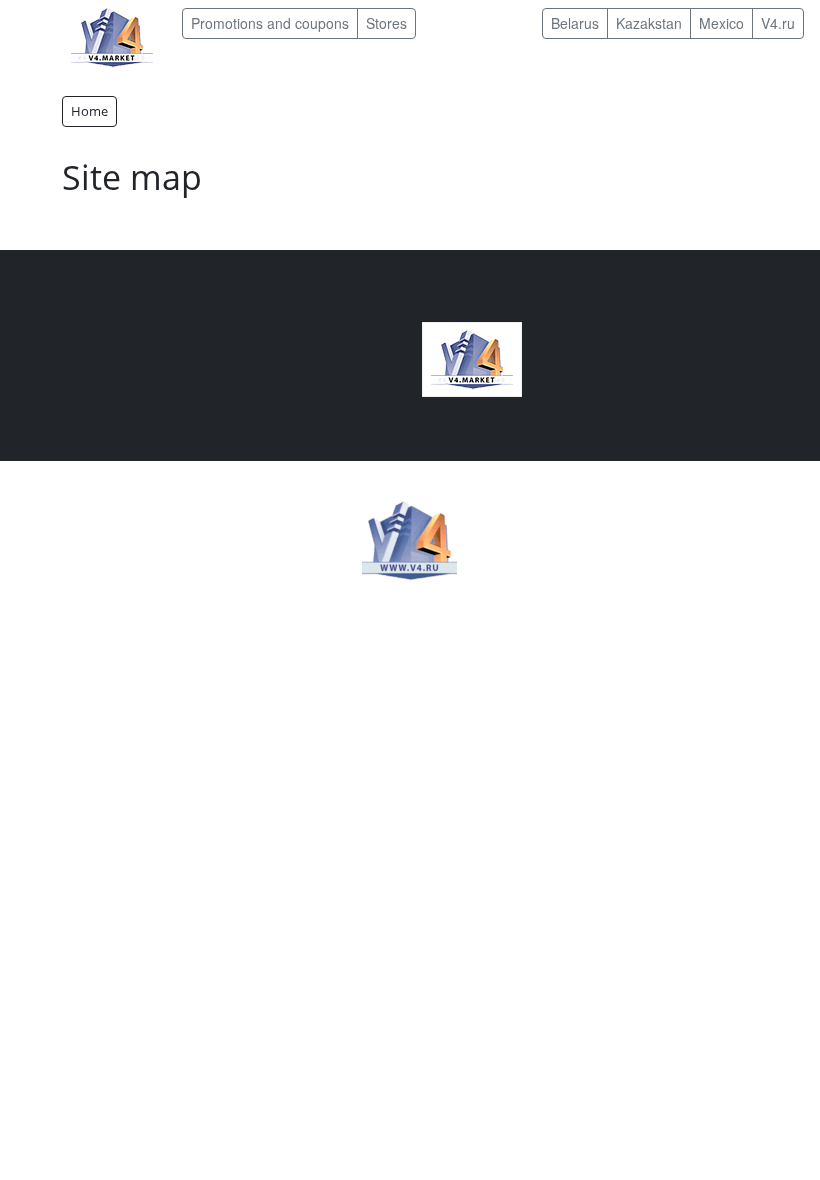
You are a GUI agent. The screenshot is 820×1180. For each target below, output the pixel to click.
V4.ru (778, 23)
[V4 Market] (472, 357)
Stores (386, 23)
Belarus (575, 23)
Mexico (721, 23)
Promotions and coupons (270, 23)
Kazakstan (649, 23)
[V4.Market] (112, 35)
